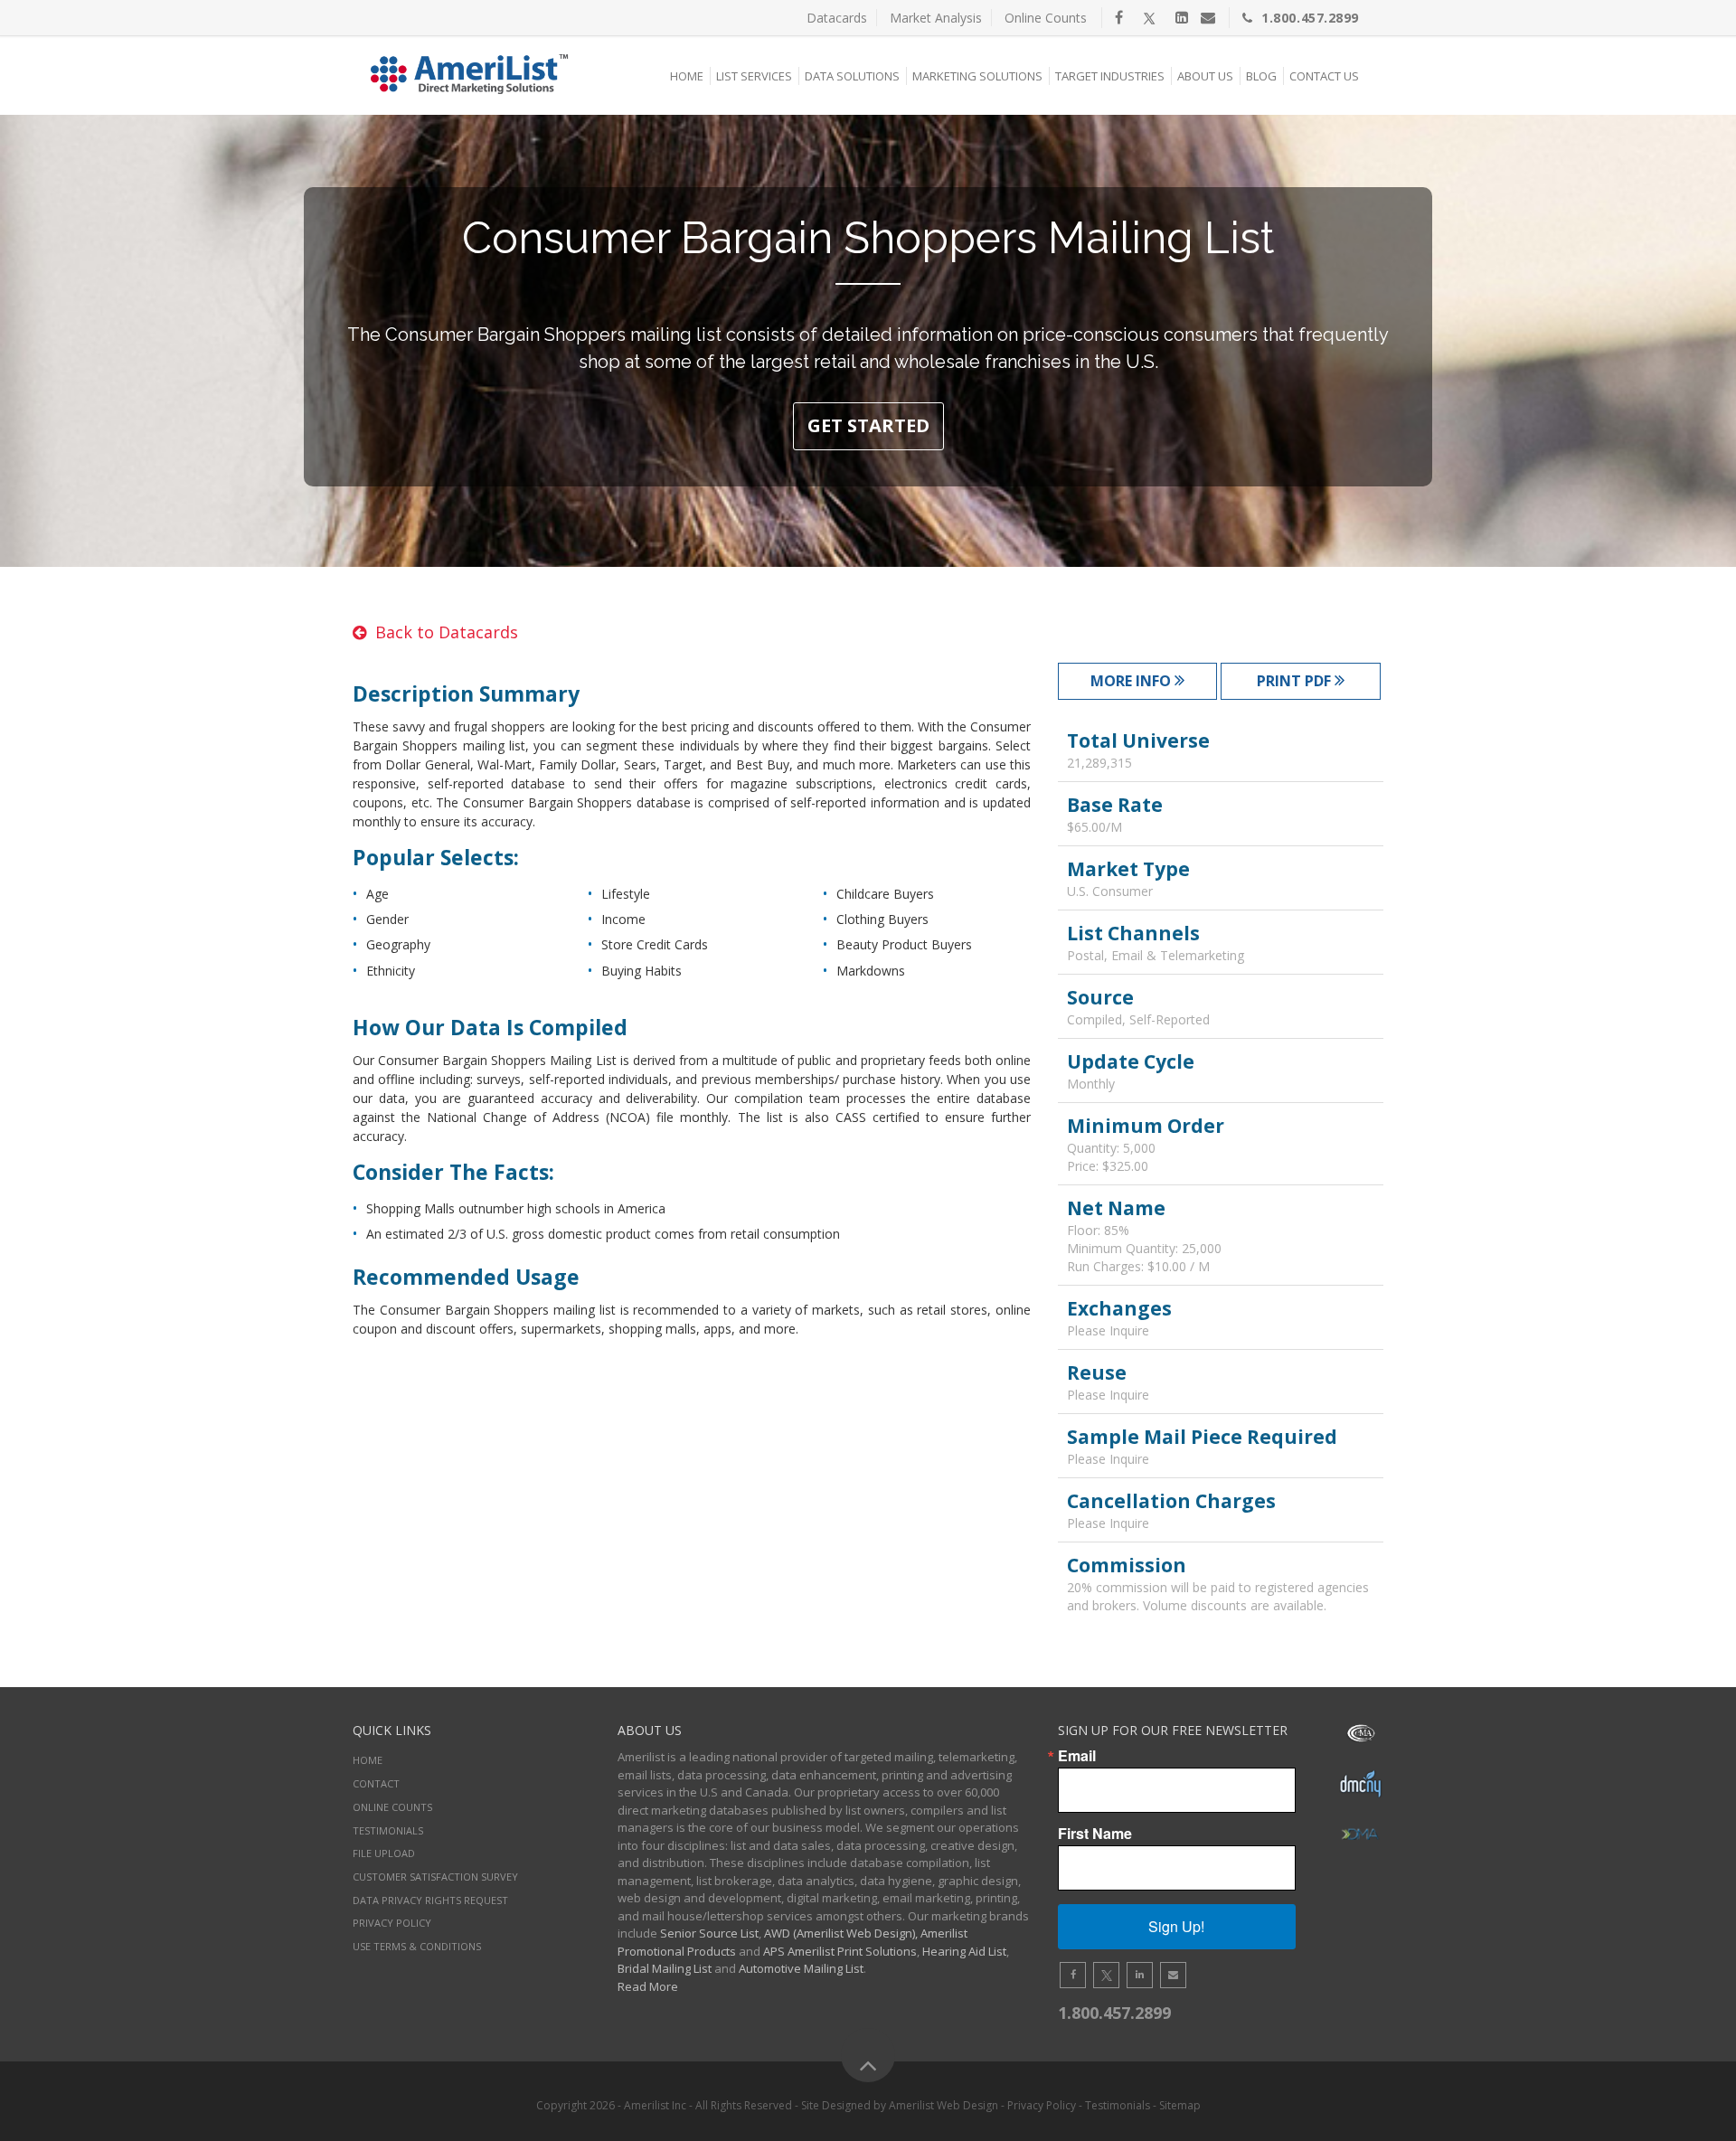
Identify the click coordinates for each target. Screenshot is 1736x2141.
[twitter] (1149, 17)
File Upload (384, 1853)
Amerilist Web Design (943, 2105)
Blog (1261, 76)
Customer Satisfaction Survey (435, 1877)
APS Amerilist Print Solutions (840, 1951)
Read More (648, 1986)
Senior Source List (709, 1933)
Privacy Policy (392, 1923)
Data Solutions (852, 76)
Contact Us (1324, 76)
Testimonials (388, 1830)
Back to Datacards (447, 632)
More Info (1132, 681)
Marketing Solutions (977, 76)
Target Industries (1110, 76)
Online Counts (1046, 18)
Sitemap (1180, 2105)
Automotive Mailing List (801, 1968)
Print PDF (1296, 681)
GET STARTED (868, 425)
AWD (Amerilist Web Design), (841, 1933)
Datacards (837, 18)
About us (1205, 76)
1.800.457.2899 (1310, 18)
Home (687, 76)
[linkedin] (1182, 17)
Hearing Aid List (964, 1951)
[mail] (1208, 17)
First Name (1095, 1834)
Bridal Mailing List (665, 1968)
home (368, 1760)
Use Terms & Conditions (417, 1946)
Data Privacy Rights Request (430, 1900)
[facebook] (1119, 17)
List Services (754, 76)
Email (1077, 1756)
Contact (376, 1783)
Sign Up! (1176, 1926)
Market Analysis (936, 18)
